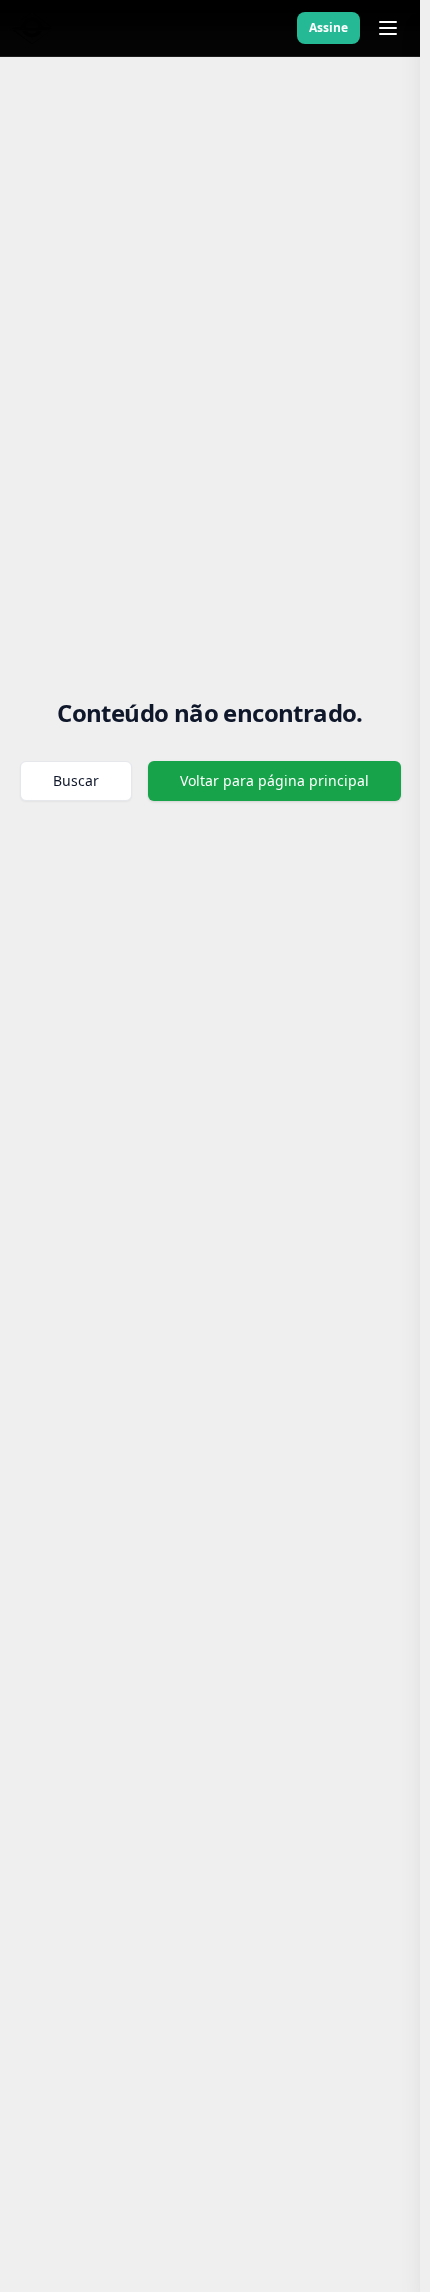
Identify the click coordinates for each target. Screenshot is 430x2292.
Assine (328, 27)
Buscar (76, 780)
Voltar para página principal (274, 780)
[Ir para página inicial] (32, 28)
